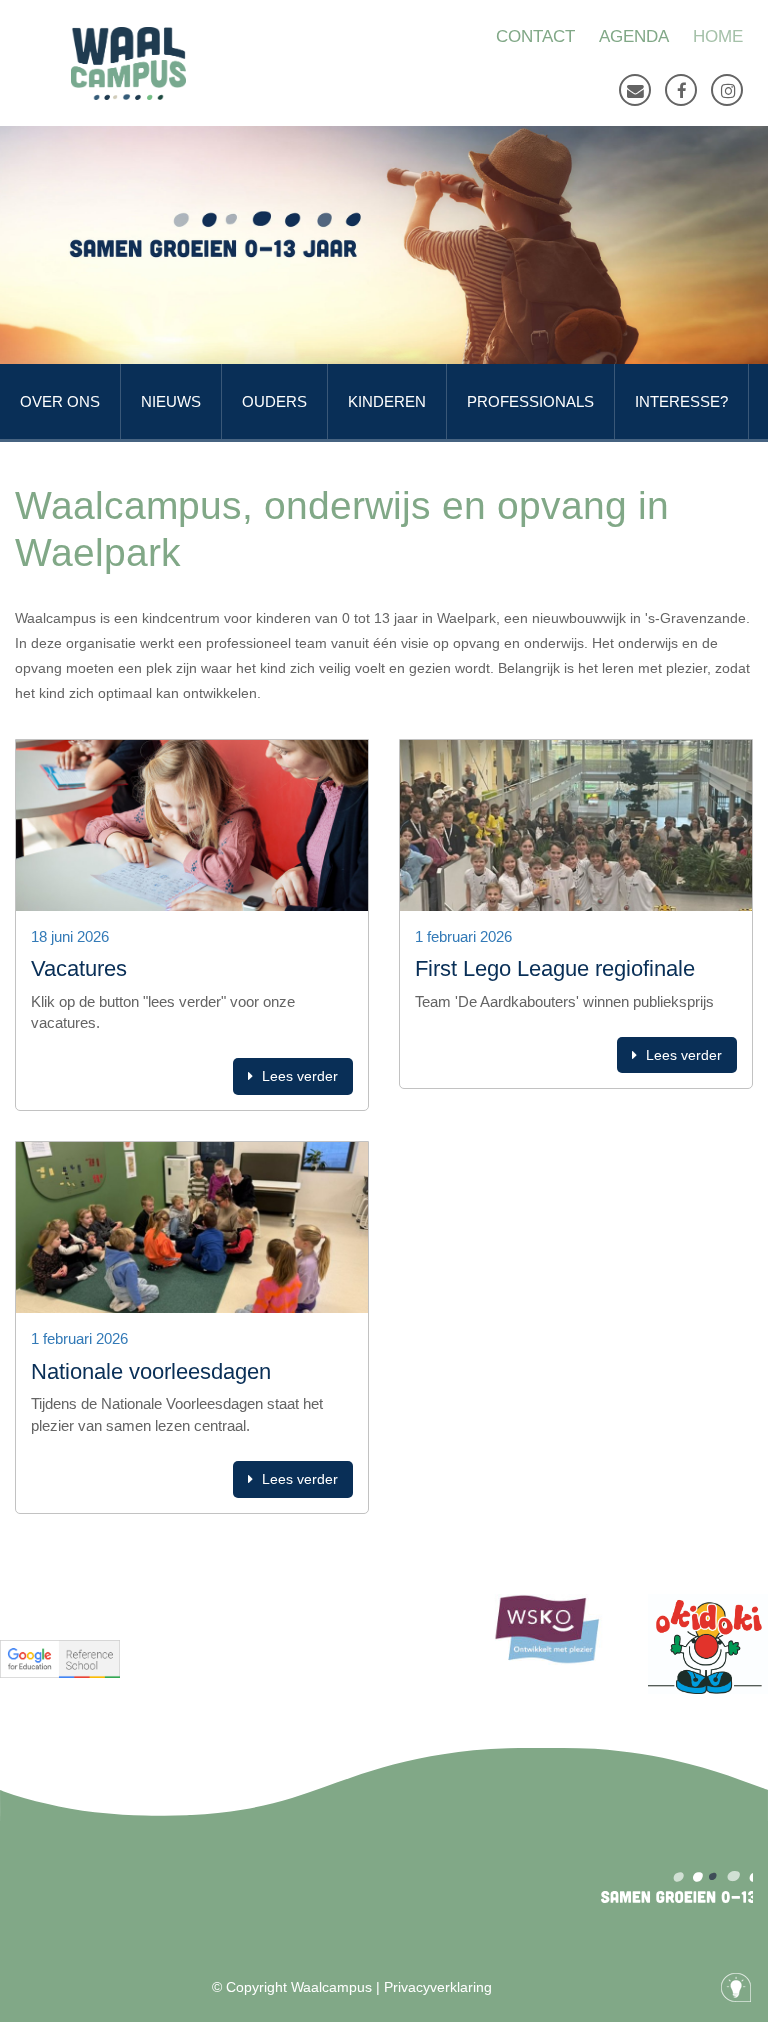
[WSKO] (128, 63)
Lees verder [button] (298, 1076)
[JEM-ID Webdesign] (736, 1987)
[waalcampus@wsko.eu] (635, 90)
